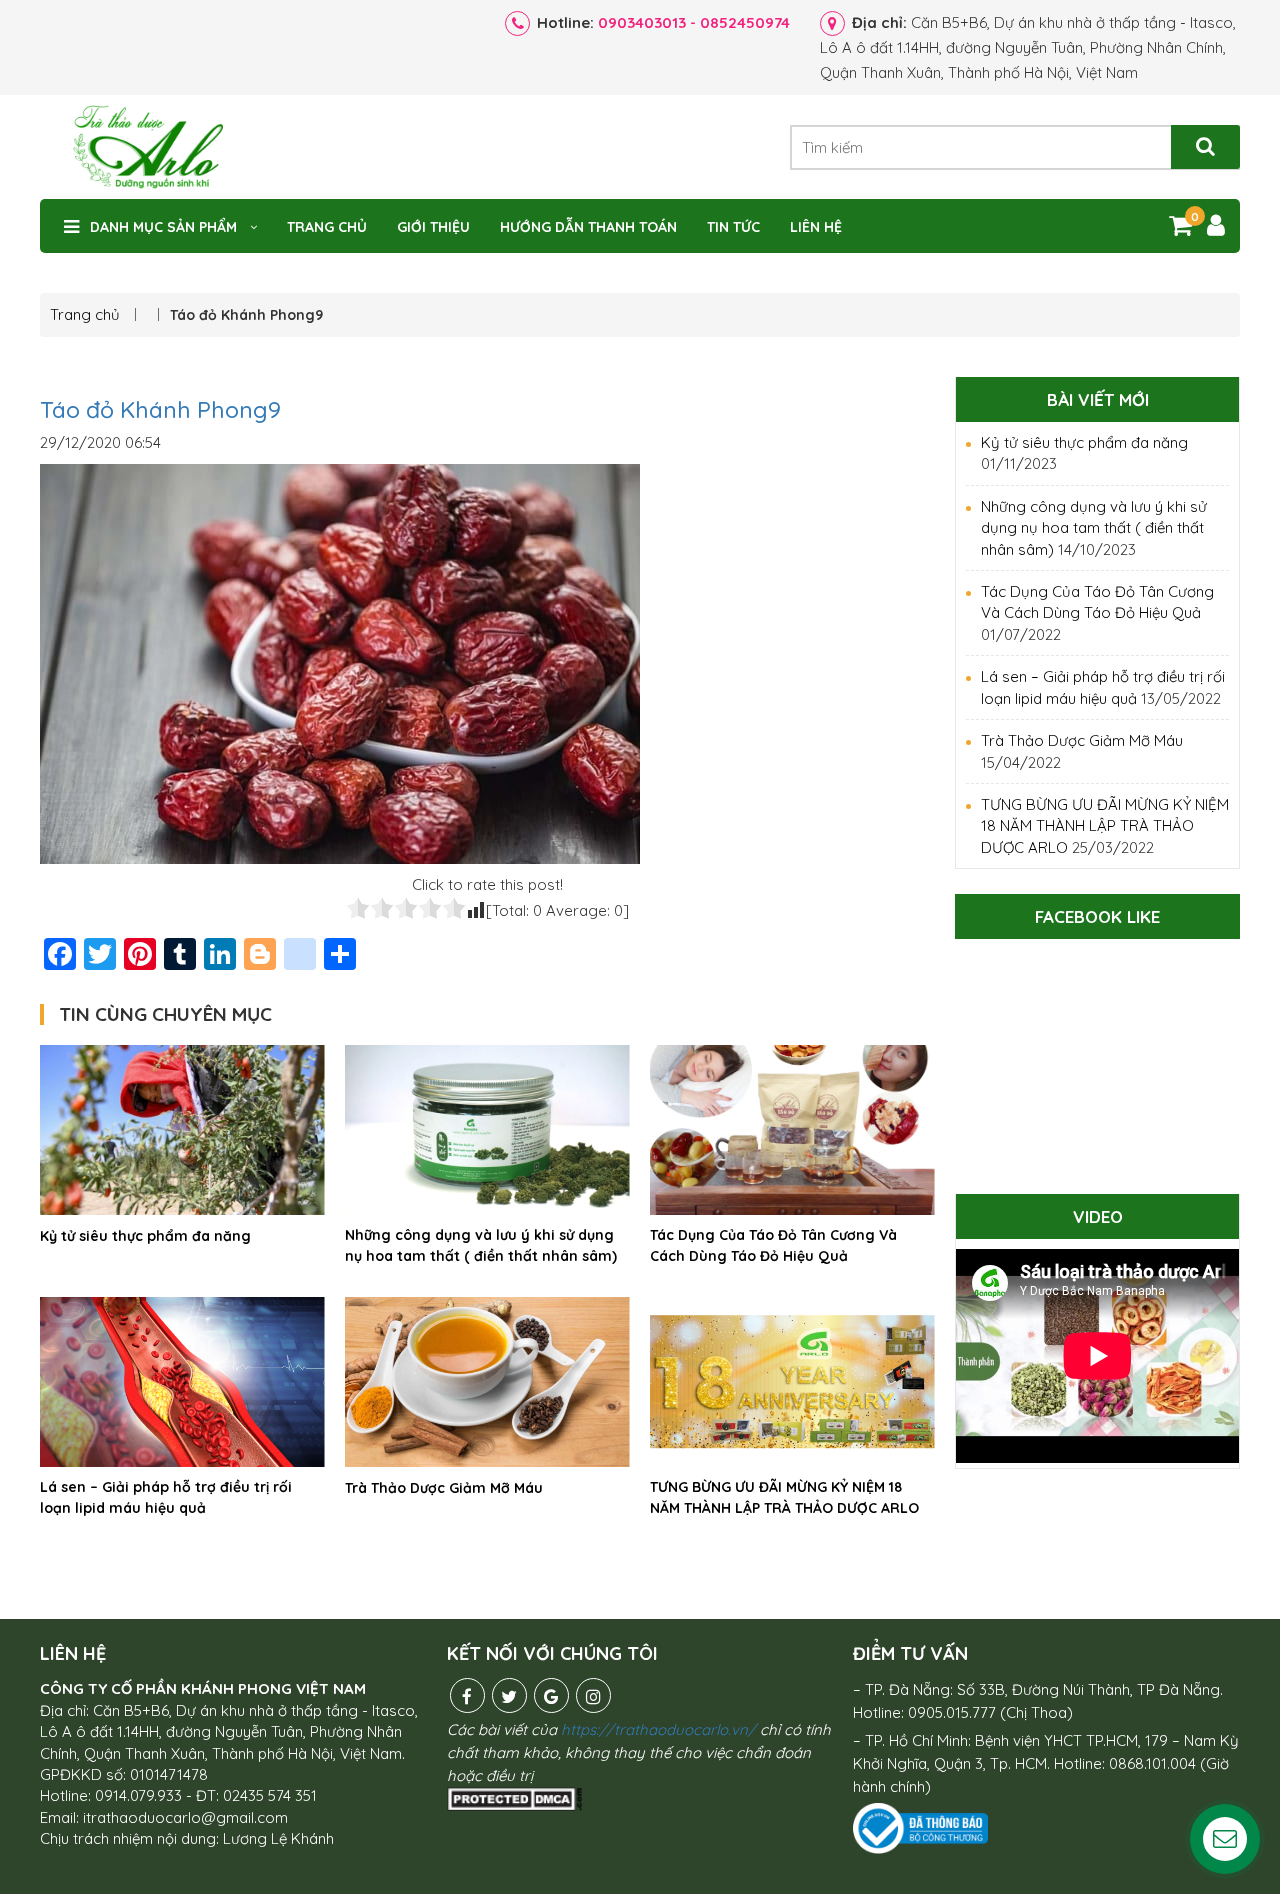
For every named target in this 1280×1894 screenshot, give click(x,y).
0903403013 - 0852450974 (694, 22)
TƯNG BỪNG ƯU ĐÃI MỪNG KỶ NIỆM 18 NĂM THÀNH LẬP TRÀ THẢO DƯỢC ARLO (784, 1497)
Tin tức (733, 227)
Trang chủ (327, 227)
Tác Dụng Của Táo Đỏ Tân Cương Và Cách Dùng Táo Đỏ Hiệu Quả (773, 1245)
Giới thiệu (433, 227)
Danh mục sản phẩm (163, 227)
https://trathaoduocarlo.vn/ (658, 1729)
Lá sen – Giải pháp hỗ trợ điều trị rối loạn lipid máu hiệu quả (166, 1497)
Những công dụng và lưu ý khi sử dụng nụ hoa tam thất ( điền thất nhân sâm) (481, 1245)
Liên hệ (816, 227)
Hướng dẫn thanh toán (588, 227)
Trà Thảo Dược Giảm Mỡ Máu (444, 1488)
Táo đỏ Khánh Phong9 (160, 409)
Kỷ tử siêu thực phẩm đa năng (145, 1236)
